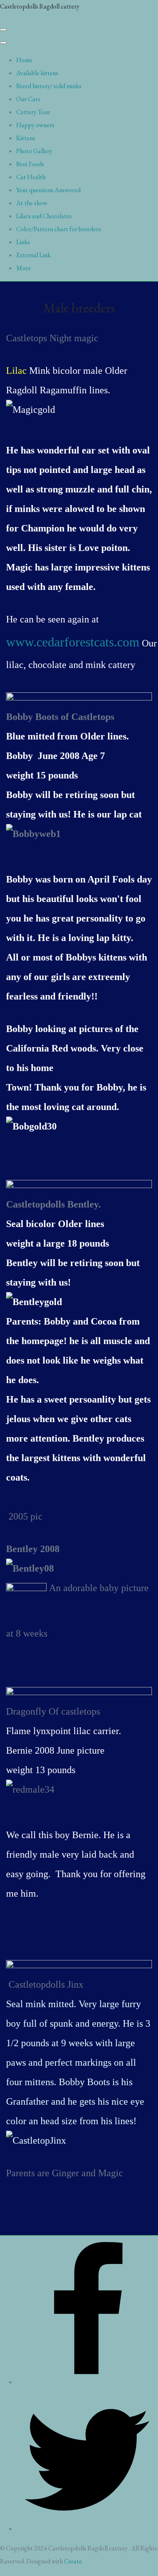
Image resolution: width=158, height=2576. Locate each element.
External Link (33, 255)
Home (24, 60)
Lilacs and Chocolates (44, 216)
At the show (32, 203)
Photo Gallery (34, 151)
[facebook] (87, 2382)
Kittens (26, 138)
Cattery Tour (33, 112)
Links (23, 242)
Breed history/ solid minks (49, 86)
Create (73, 2561)
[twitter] (87, 2529)
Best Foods (30, 164)
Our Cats (28, 99)
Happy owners (35, 125)
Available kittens (37, 73)
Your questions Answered (48, 190)
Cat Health (31, 177)
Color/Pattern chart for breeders (59, 229)
